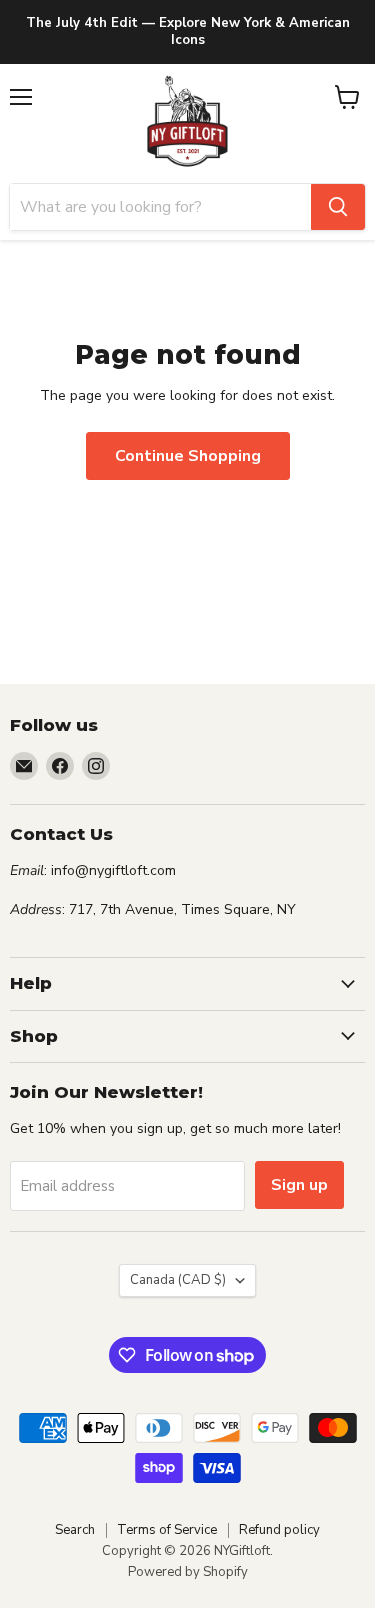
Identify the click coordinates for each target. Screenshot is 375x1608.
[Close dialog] (359, 514)
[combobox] (48, 892)
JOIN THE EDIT (188, 1061)
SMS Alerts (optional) (96, 862)
